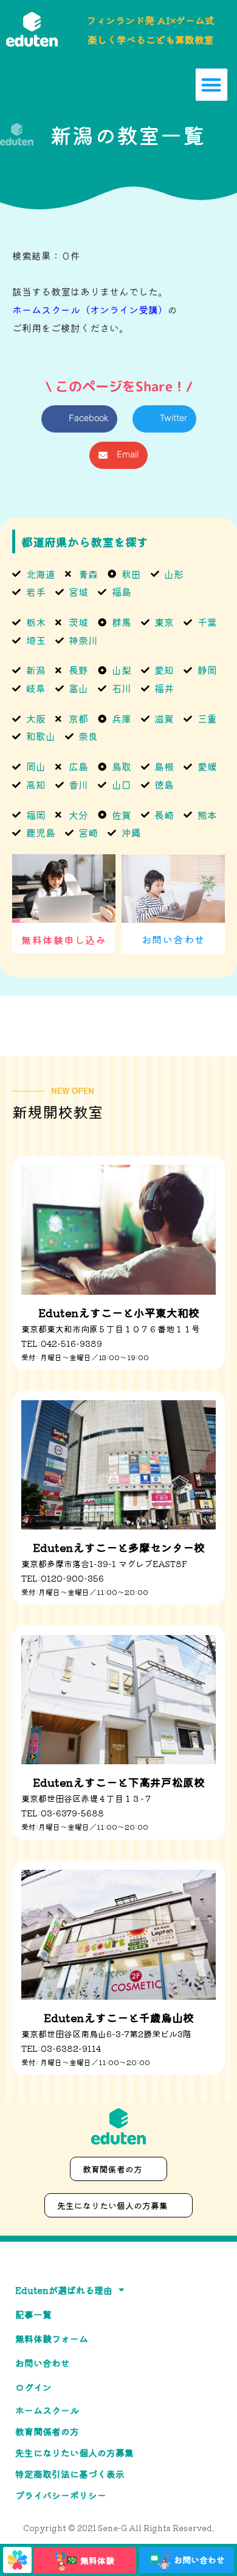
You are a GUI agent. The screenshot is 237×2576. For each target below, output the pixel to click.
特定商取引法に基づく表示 (70, 2474)
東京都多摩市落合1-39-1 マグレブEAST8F (104, 1563)
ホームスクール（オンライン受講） (90, 309)
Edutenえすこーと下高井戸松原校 (119, 1782)
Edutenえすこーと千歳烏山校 (119, 2017)
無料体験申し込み (64, 940)
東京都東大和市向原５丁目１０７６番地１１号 (111, 1329)
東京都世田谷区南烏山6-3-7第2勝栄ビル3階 (106, 2034)
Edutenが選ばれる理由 (64, 2290)
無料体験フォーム (52, 2338)
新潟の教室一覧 (128, 134)
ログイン (33, 2387)
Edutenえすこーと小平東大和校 (119, 1312)
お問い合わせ (173, 939)
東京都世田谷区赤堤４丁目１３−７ (87, 1798)
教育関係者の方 (47, 2431)
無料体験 (97, 2560)
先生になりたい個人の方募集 (74, 2453)
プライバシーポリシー (61, 2495)
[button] (212, 85)
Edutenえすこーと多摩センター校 (119, 1547)
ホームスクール (47, 2410)
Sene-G (112, 2528)
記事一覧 (33, 2314)
